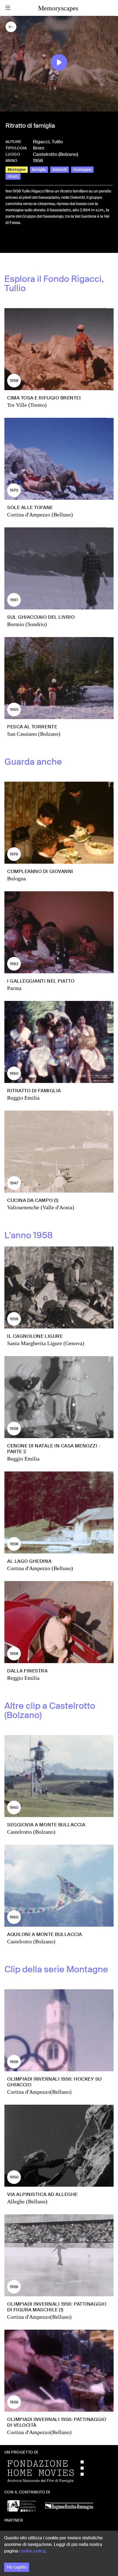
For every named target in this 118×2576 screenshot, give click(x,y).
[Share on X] (19, 241)
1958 (38, 160)
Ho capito (17, 2567)
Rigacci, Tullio (48, 142)
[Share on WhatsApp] (27, 241)
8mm (39, 148)
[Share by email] (34, 241)
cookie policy (32, 2551)
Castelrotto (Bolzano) (55, 154)
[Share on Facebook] (10, 241)
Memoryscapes (58, 8)
